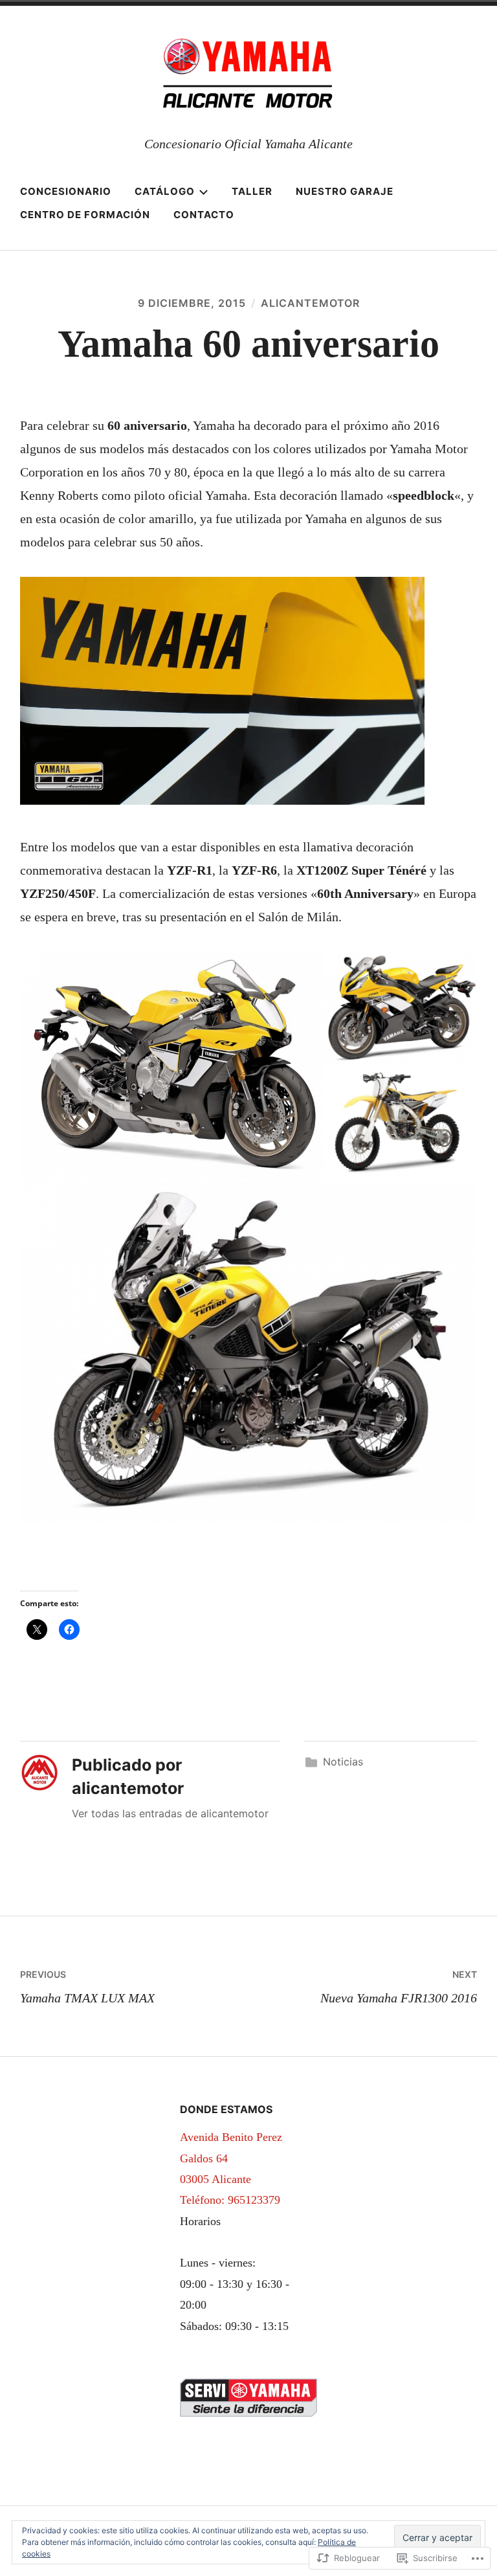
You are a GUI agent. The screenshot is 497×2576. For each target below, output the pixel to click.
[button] (172, 1066)
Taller (252, 191)
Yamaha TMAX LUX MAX (87, 1987)
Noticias (343, 1762)
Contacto (204, 215)
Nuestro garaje (345, 191)
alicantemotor (310, 303)
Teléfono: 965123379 (230, 2200)
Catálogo (165, 191)
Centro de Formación (85, 215)
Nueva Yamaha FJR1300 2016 (399, 1987)
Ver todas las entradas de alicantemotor (170, 1813)
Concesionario (66, 191)
